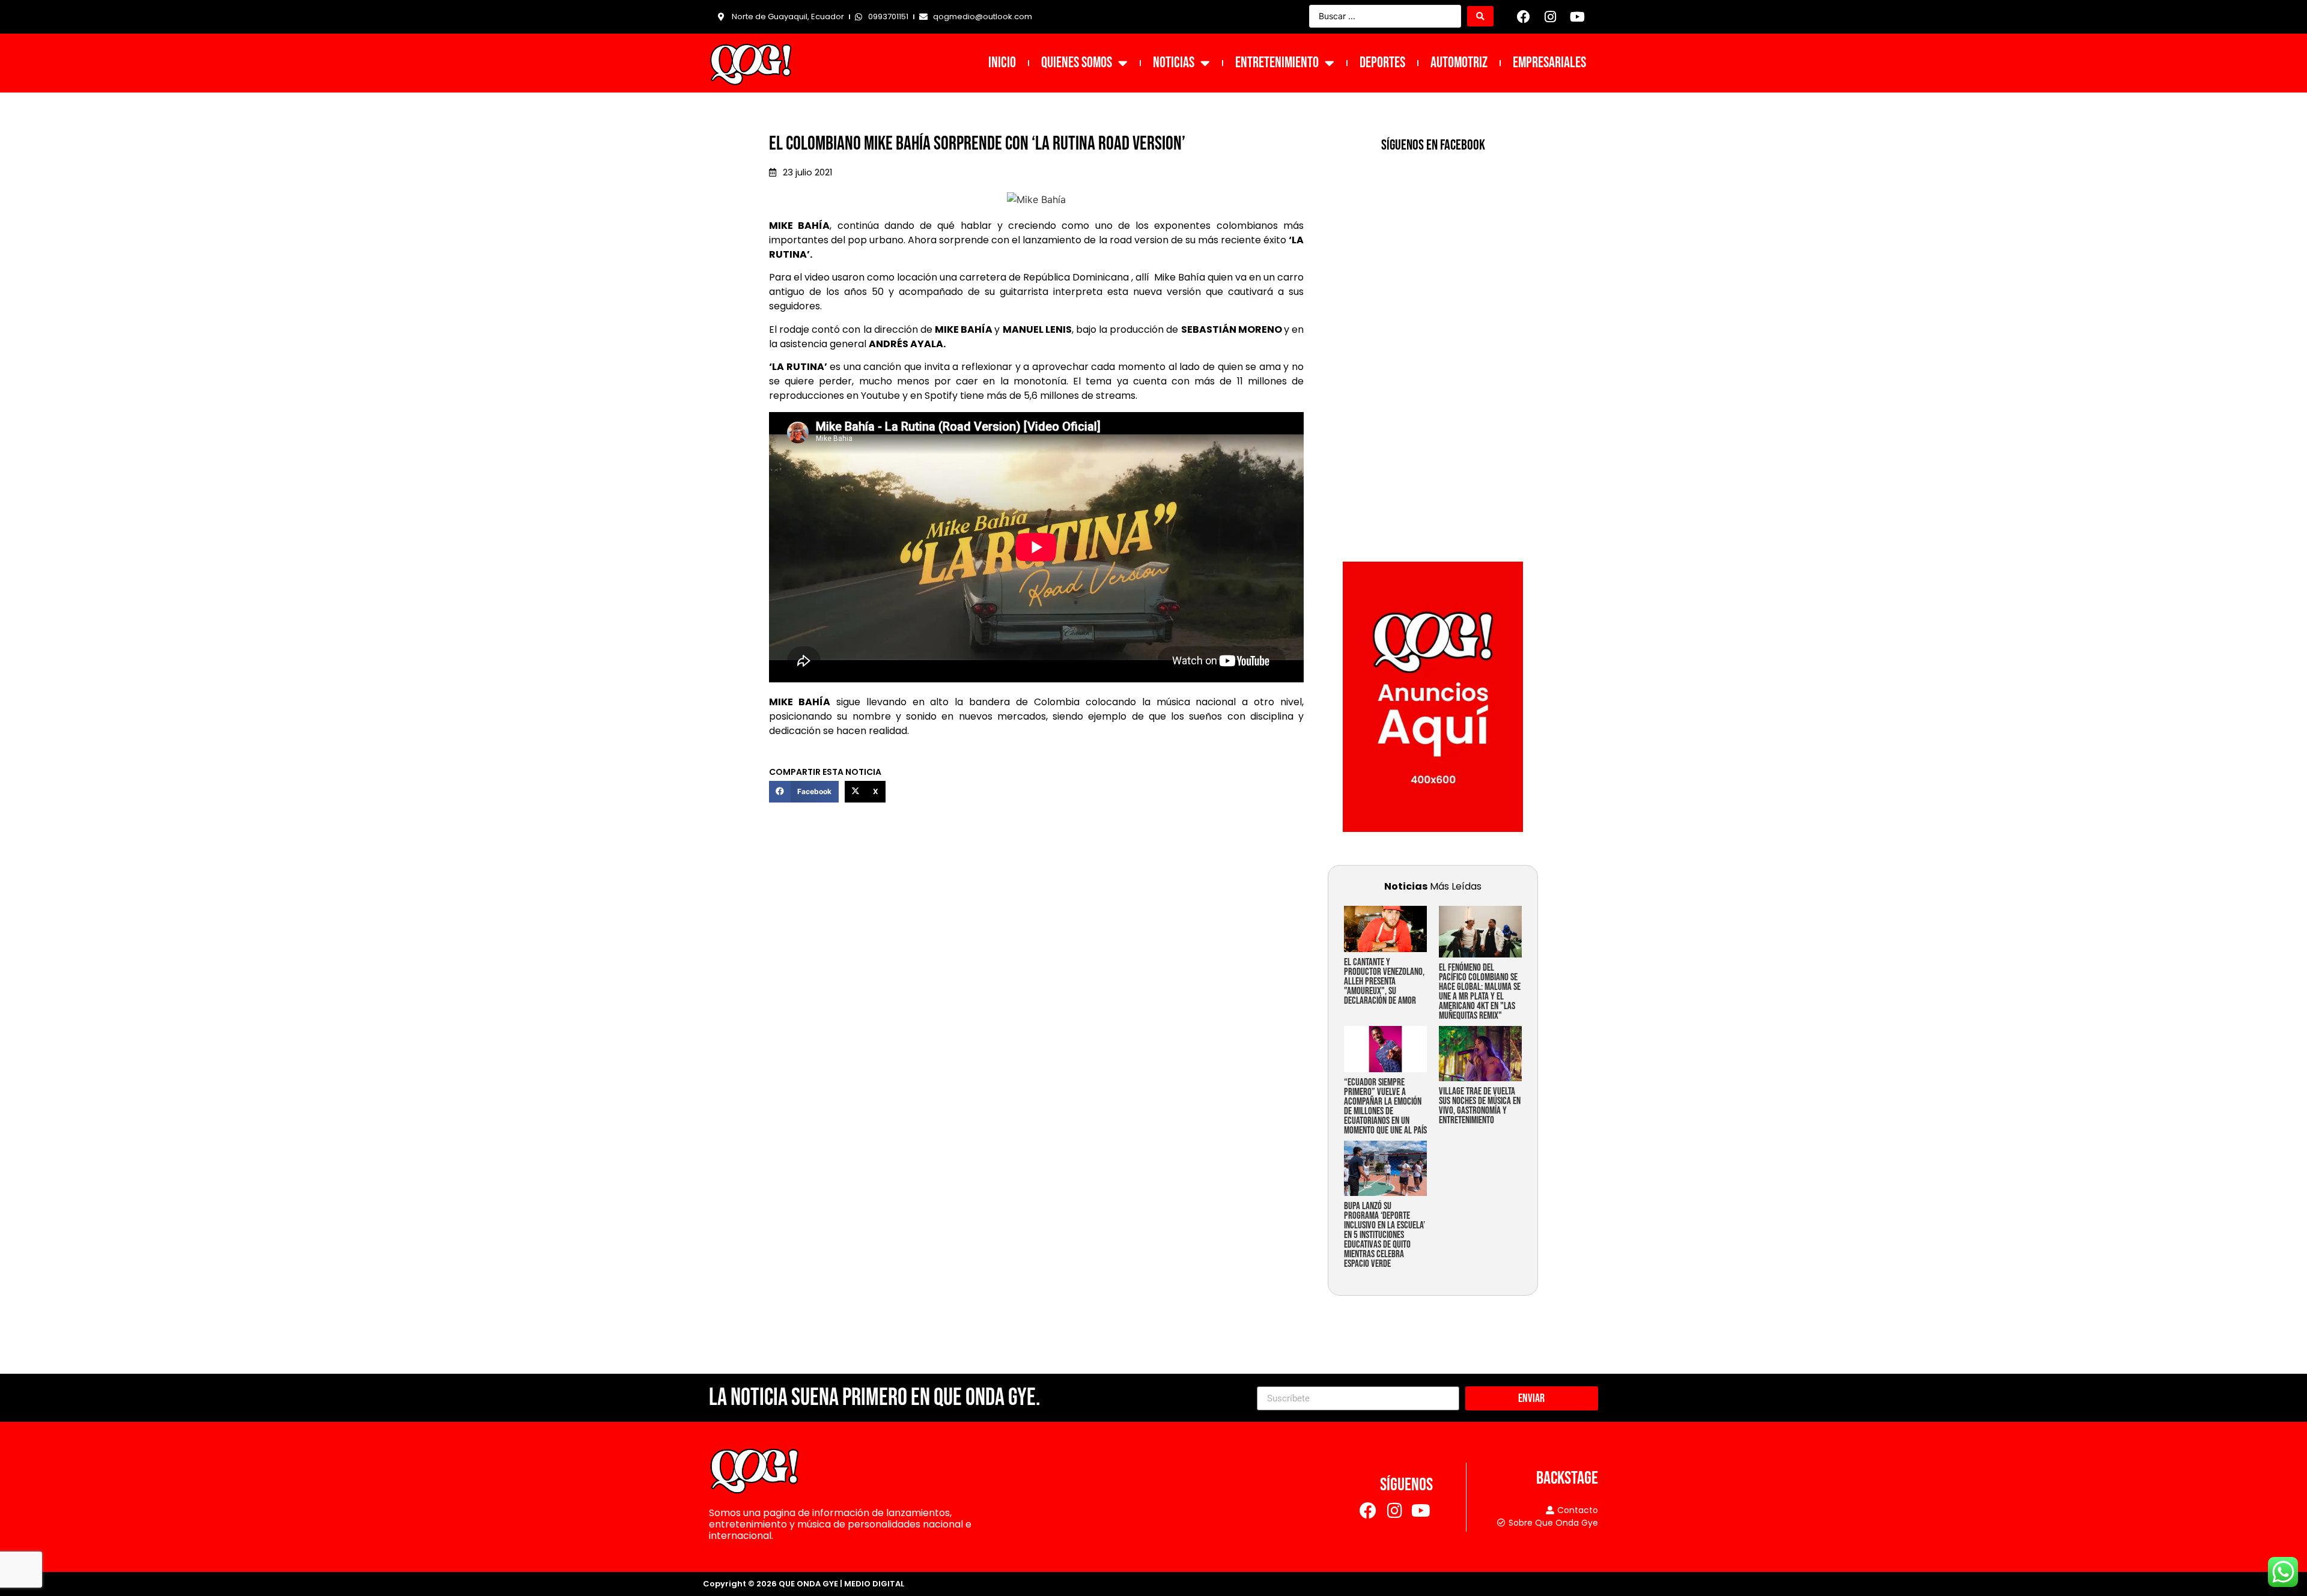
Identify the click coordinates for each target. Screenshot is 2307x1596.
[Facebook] (1524, 17)
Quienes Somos (1077, 63)
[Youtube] (1577, 17)
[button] (804, 792)
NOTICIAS (1174, 63)
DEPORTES (1382, 63)
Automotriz (1459, 63)
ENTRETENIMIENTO (1277, 63)
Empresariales (1549, 63)
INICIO (1002, 63)
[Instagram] (1551, 17)
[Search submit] (1480, 16)
